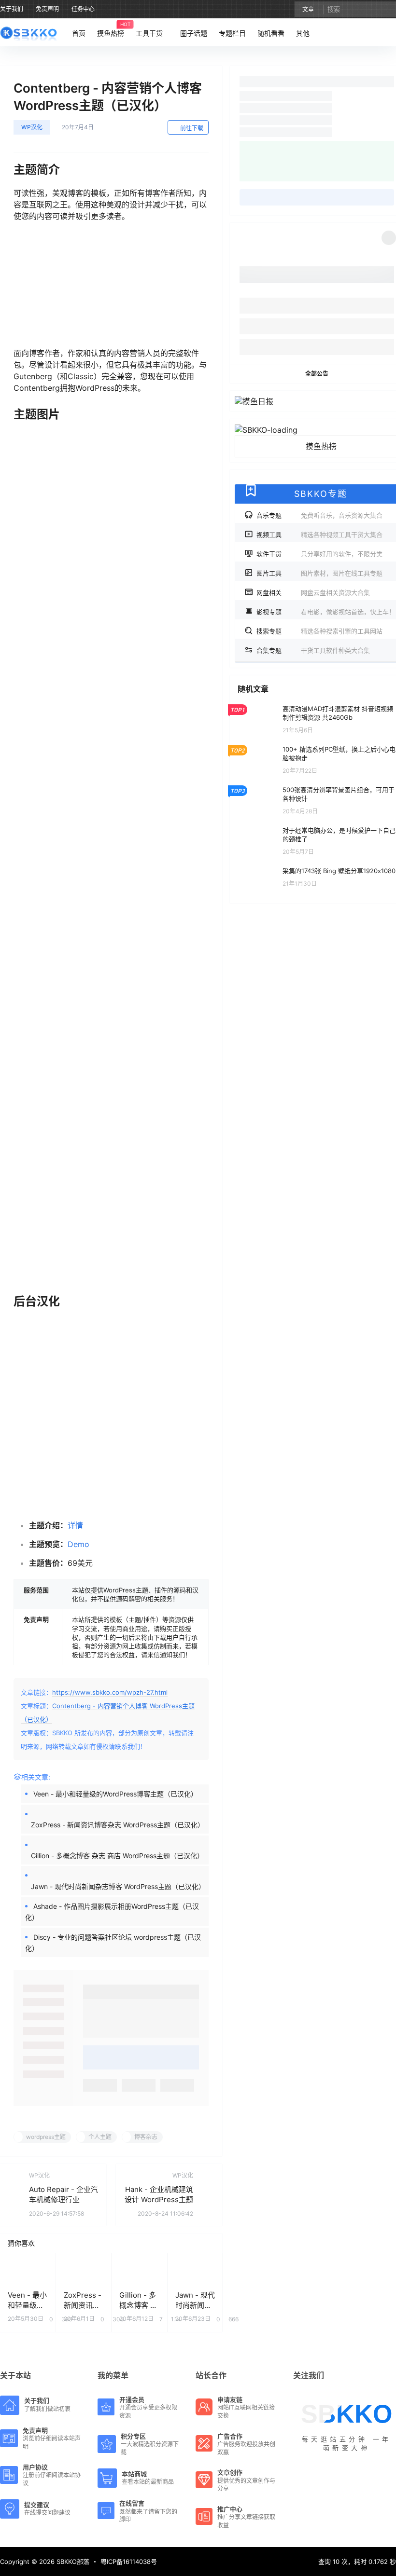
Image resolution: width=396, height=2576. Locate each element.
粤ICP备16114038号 (129, 2562)
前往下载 (192, 128)
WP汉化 (32, 127)
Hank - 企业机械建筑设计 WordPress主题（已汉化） (159, 2199)
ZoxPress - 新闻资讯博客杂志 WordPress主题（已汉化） (118, 1825)
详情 (75, 1525)
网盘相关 (313, 592)
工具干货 (149, 33)
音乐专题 (319, 515)
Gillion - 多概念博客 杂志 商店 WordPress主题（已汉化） (117, 1856)
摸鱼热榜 (321, 446)
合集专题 (313, 650)
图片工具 (319, 573)
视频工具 (319, 534)
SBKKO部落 (72, 2562)
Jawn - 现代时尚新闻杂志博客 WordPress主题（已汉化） (118, 1886)
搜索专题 (319, 631)
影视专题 (326, 612)
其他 (303, 33)
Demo (78, 1544)
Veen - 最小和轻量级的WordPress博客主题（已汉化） (115, 1794)
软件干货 (319, 554)
